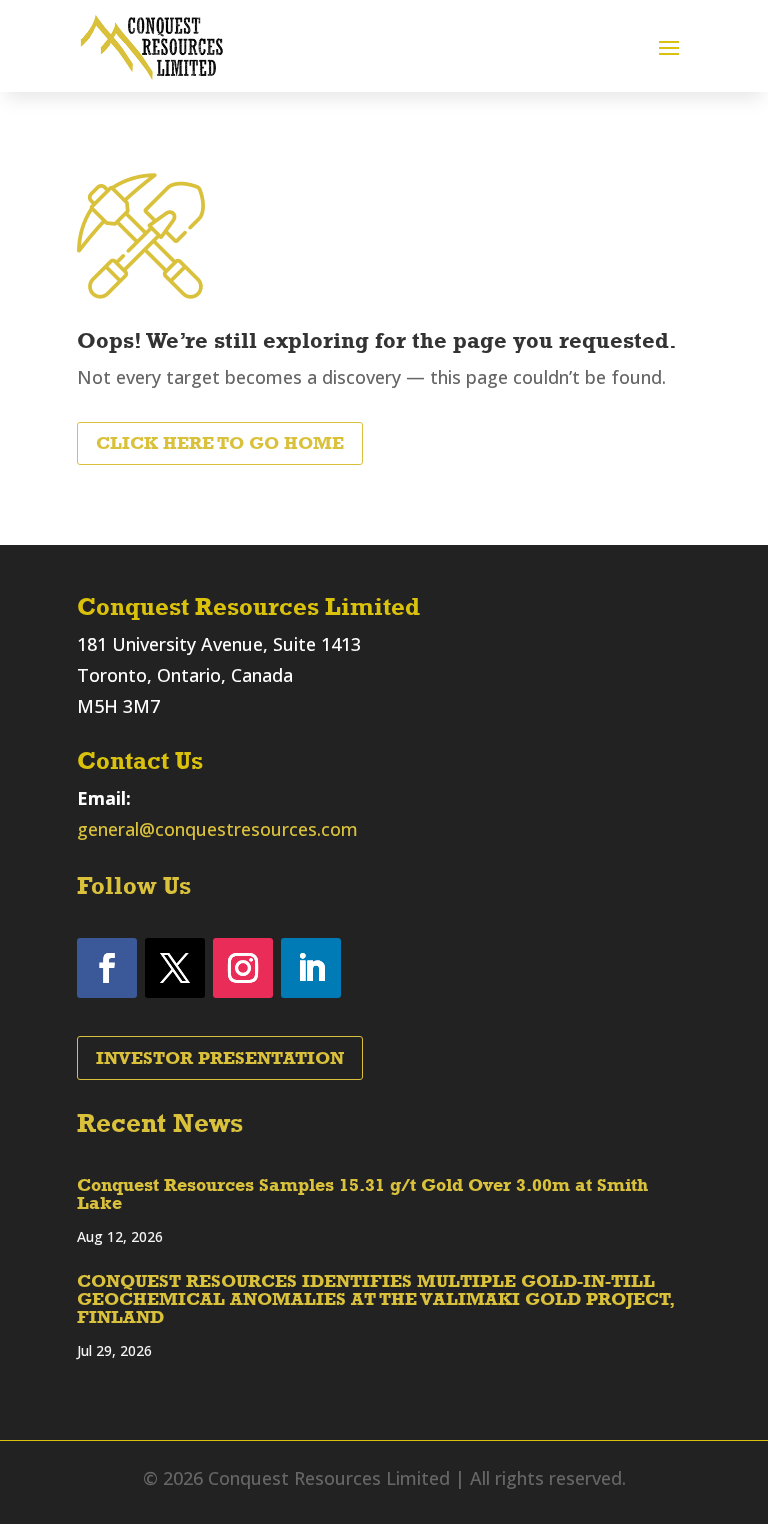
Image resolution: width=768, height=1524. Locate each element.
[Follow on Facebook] (107, 968)
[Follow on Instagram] (243, 968)
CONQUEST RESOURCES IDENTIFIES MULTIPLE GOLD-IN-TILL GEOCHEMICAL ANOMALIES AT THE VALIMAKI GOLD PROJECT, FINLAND (376, 1299)
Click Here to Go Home (220, 443)
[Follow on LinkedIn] (311, 968)
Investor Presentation (220, 1058)
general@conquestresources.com (217, 829)
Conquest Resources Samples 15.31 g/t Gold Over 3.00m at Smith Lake (362, 1194)
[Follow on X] (175, 968)
